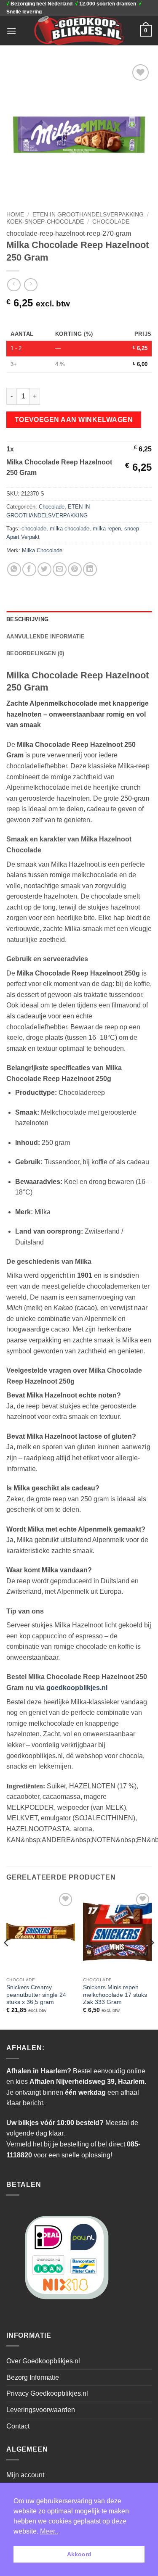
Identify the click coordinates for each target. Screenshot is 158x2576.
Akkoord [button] (79, 2554)
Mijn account (25, 2475)
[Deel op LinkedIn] (90, 569)
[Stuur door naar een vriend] (60, 569)
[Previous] (7, 1959)
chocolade (34, 529)
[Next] (151, 1959)
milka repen (107, 529)
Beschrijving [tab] (27, 619)
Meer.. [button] (49, 2531)
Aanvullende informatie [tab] (46, 637)
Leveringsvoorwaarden (41, 2410)
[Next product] (14, 285)
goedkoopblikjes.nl (77, 1688)
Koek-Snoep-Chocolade (45, 222)
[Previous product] (31, 285)
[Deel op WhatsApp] (14, 569)
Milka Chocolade (42, 550)
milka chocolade (70, 529)
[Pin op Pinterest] (75, 569)
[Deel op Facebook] (29, 569)
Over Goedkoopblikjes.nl (43, 2361)
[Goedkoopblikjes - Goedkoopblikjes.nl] (79, 31)
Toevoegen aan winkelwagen (74, 420)
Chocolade (111, 222)
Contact (18, 2426)
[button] (11, 31)
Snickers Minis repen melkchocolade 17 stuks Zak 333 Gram (115, 1995)
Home (15, 215)
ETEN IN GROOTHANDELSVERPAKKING (88, 215)
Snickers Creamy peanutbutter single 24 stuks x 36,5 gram (36, 1995)
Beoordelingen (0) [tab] (35, 653)
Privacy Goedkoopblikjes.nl (47, 2393)
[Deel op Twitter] (44, 569)
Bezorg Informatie (33, 2377)
